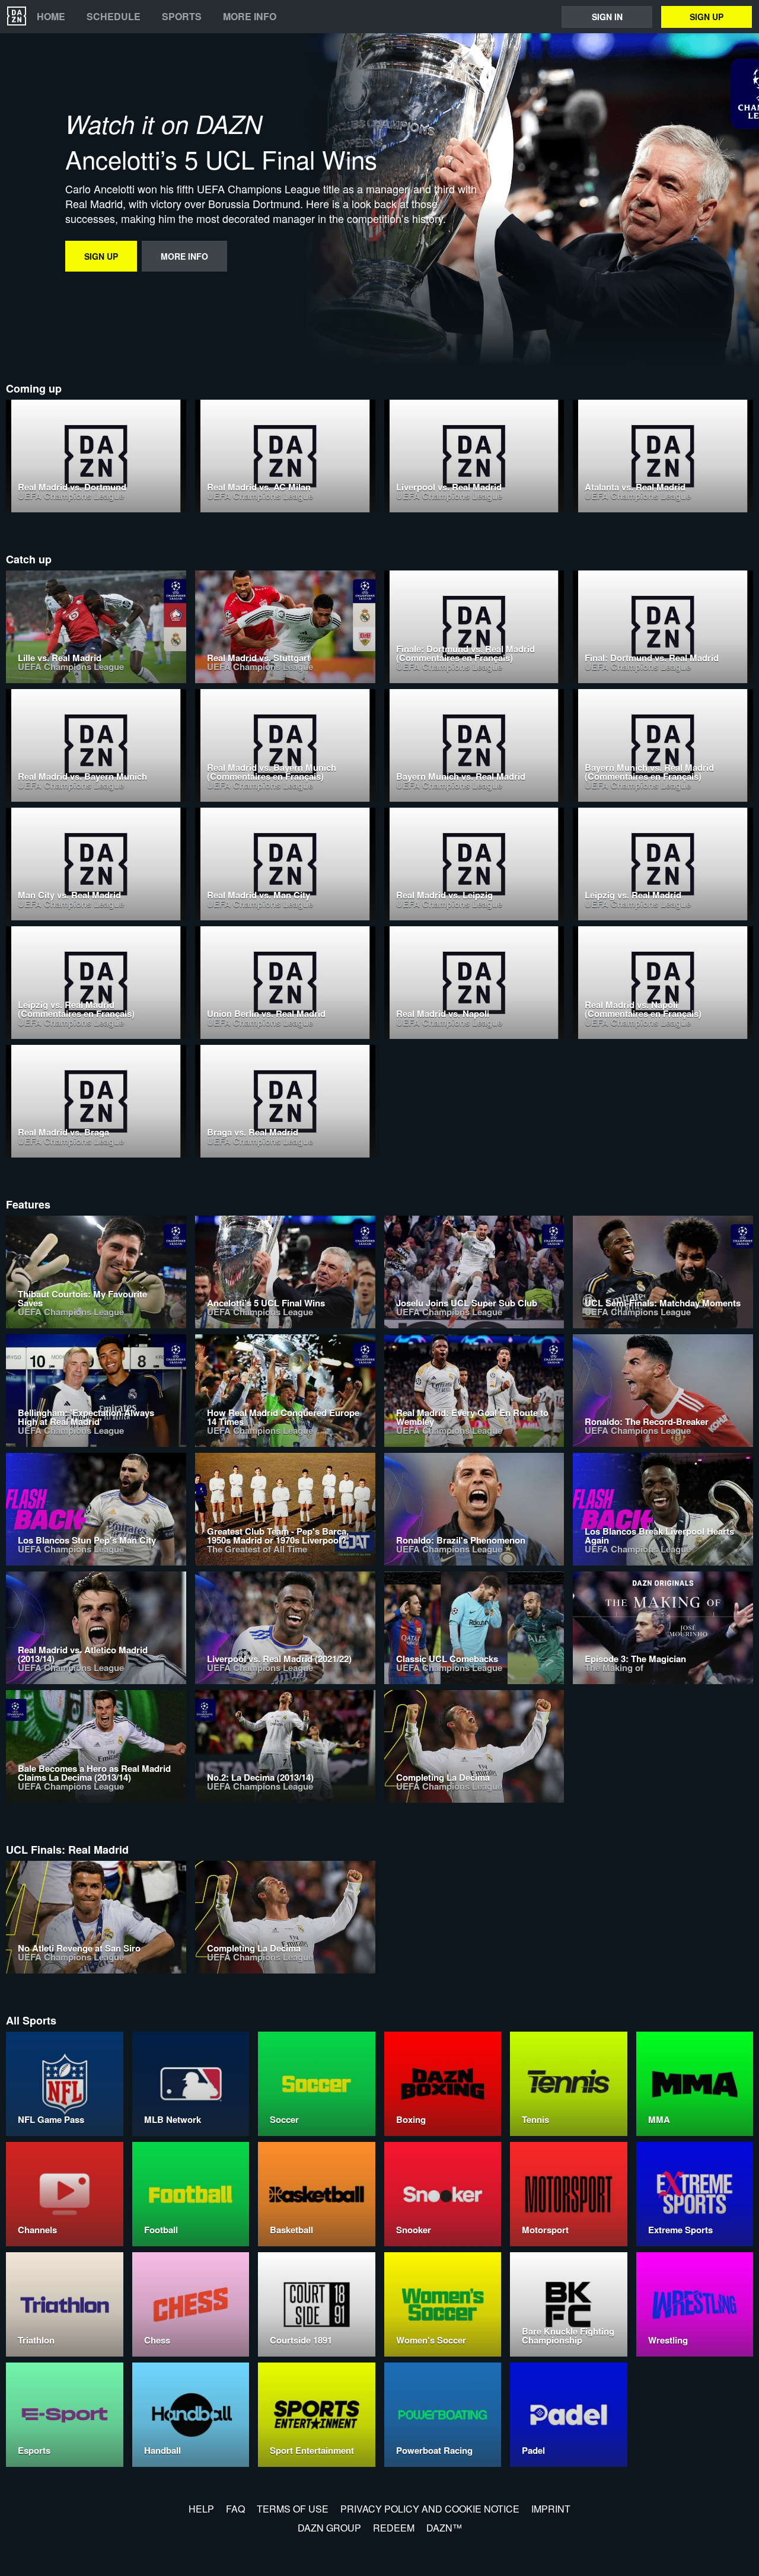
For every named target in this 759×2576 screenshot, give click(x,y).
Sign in (607, 17)
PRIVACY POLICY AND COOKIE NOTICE (430, 2509)
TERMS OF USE (293, 2509)
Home (51, 17)
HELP (201, 2509)
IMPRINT (551, 2509)
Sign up (707, 17)
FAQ (235, 2509)
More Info (250, 17)
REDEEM (394, 2528)
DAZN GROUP (329, 2528)
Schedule (114, 17)
